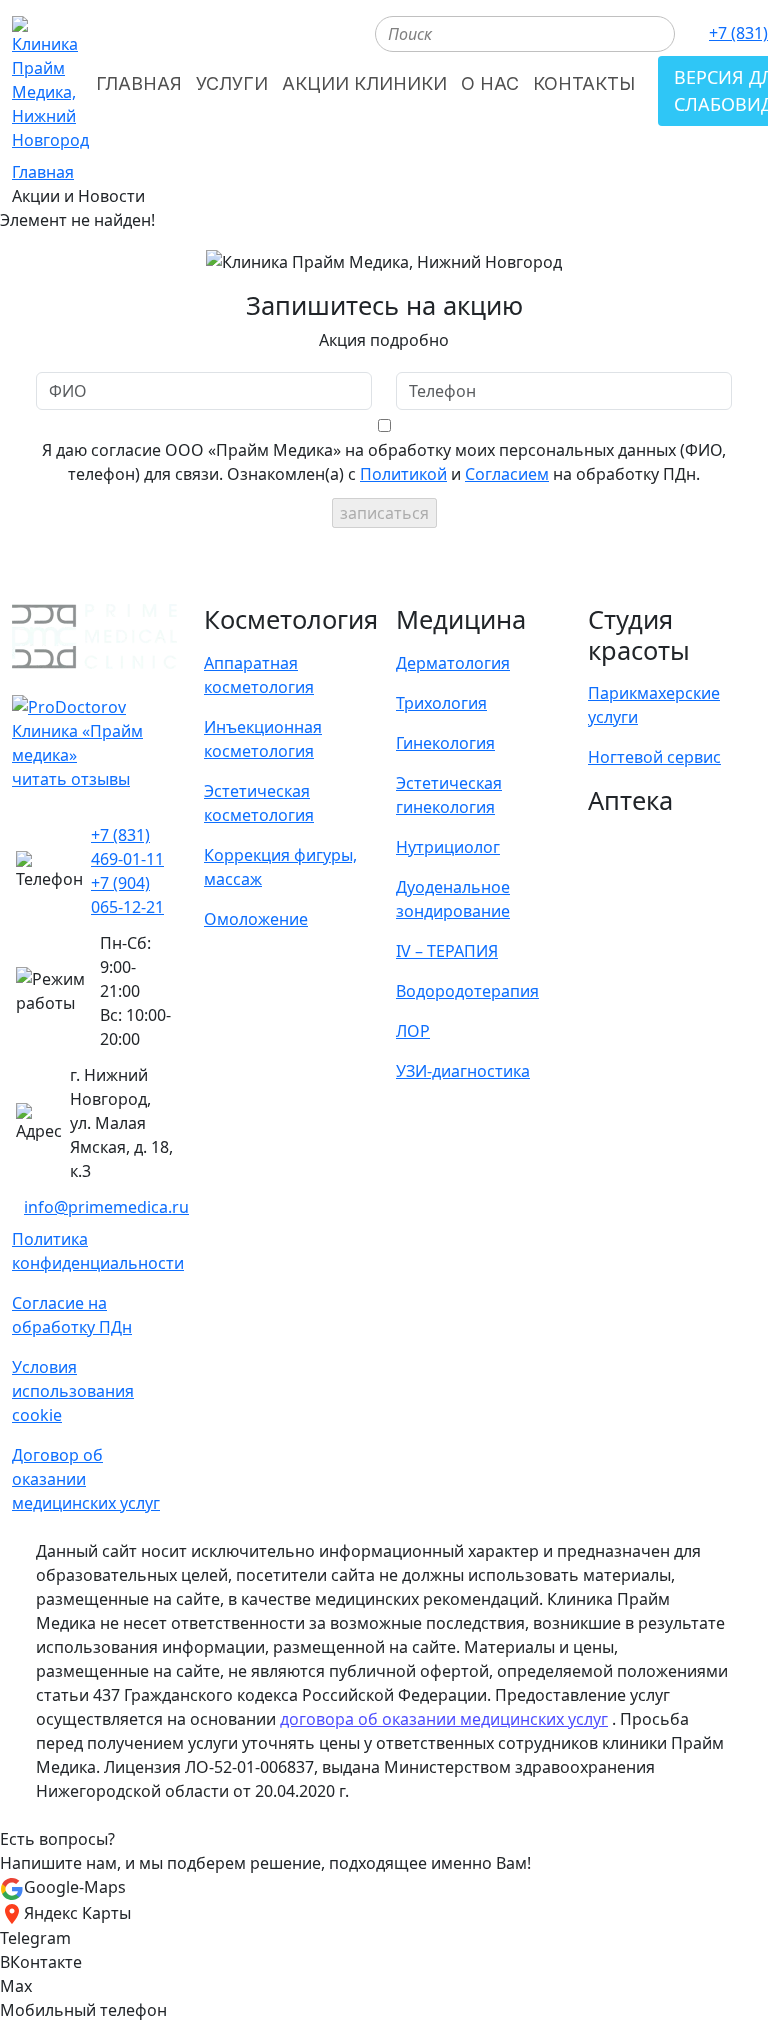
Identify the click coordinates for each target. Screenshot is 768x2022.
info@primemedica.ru (106, 1207)
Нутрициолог (448, 847)
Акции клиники (364, 83)
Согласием (507, 474)
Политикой (403, 474)
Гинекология (445, 743)
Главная (139, 83)
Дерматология (453, 663)
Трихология (441, 703)
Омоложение (256, 919)
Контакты (584, 83)
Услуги (232, 83)
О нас (490, 83)
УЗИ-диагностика (463, 1071)
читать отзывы (71, 779)
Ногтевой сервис (654, 757)
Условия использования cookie (73, 1391)
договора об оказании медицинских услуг (444, 1719)
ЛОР (413, 1031)
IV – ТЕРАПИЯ (447, 951)
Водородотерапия (467, 991)
